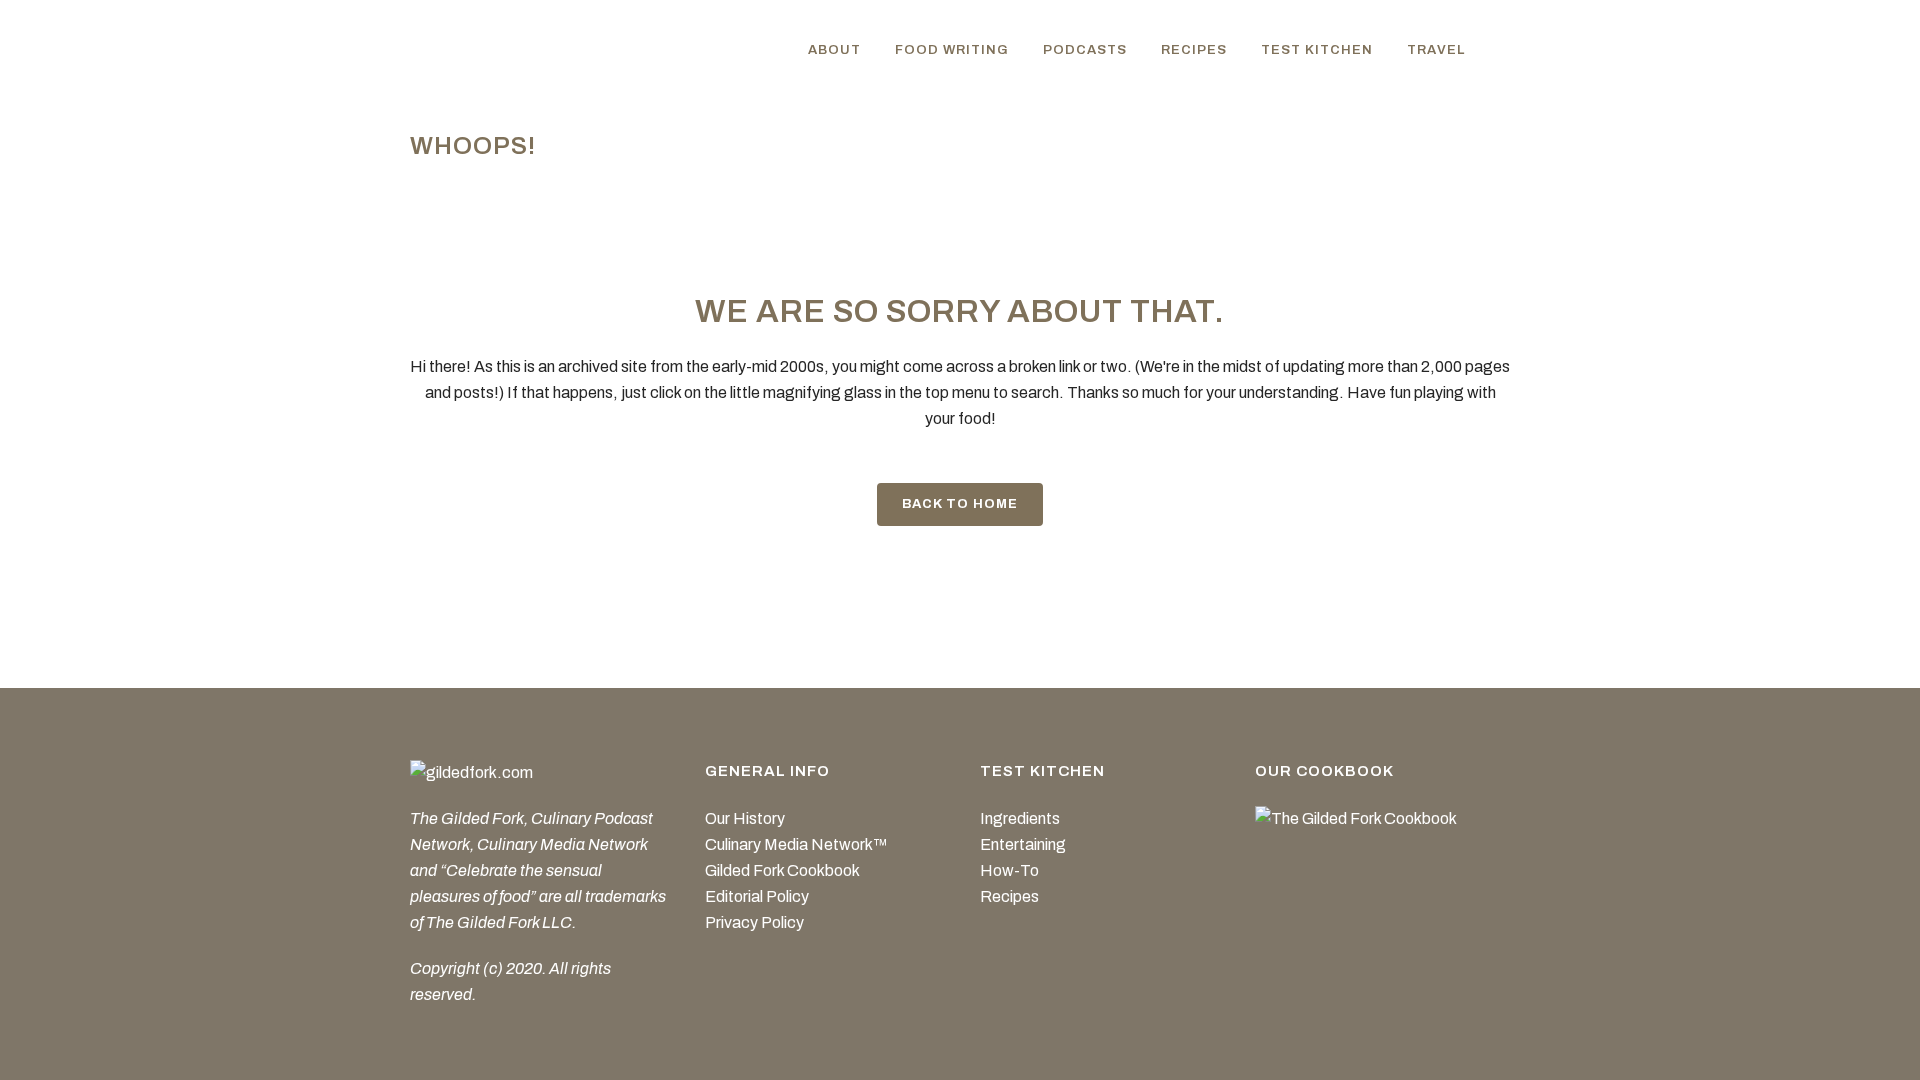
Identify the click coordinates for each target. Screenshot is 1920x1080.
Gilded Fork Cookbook (782, 870)
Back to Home (960, 504)
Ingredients (1020, 818)
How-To (1009, 870)
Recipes (1009, 896)
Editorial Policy (757, 896)
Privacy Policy (754, 922)
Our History (745, 818)
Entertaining (1023, 844)
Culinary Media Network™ (796, 844)
